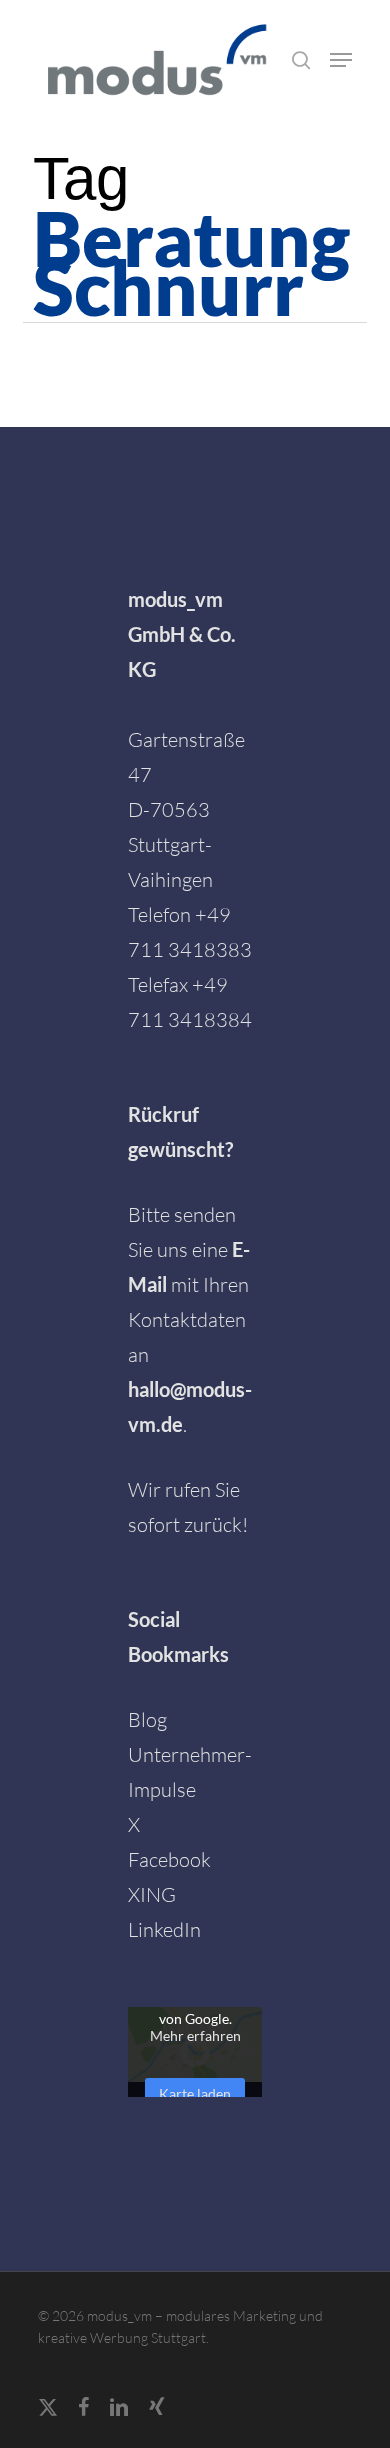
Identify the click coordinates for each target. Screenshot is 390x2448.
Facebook (169, 1859)
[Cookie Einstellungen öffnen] (36, 2420)
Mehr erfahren (195, 2035)
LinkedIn (164, 1929)
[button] (341, 60)
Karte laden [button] (195, 2093)
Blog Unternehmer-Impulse (190, 1754)
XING (152, 1894)
